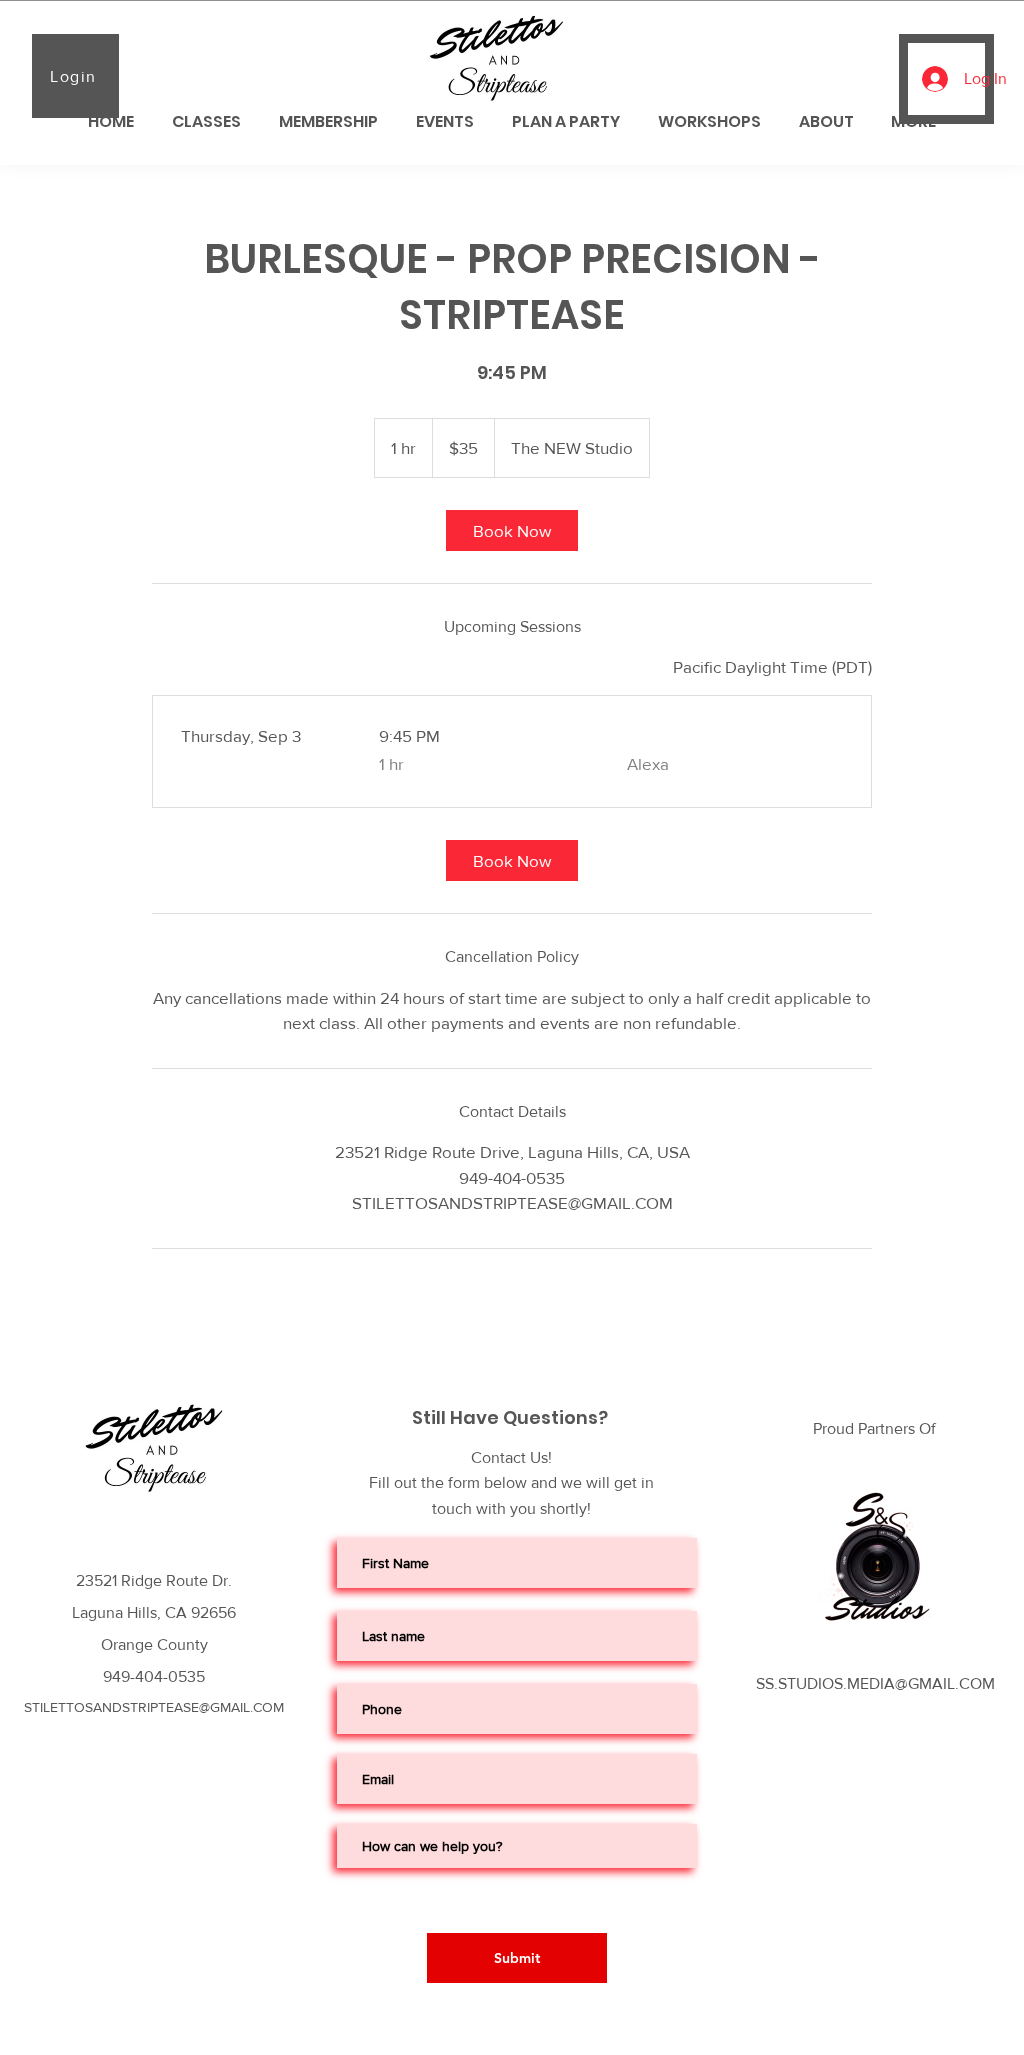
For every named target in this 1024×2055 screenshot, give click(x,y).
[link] (512, 530)
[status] (772, 667)
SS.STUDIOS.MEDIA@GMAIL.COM (875, 1683)
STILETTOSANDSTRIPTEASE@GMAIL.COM (154, 1707)
